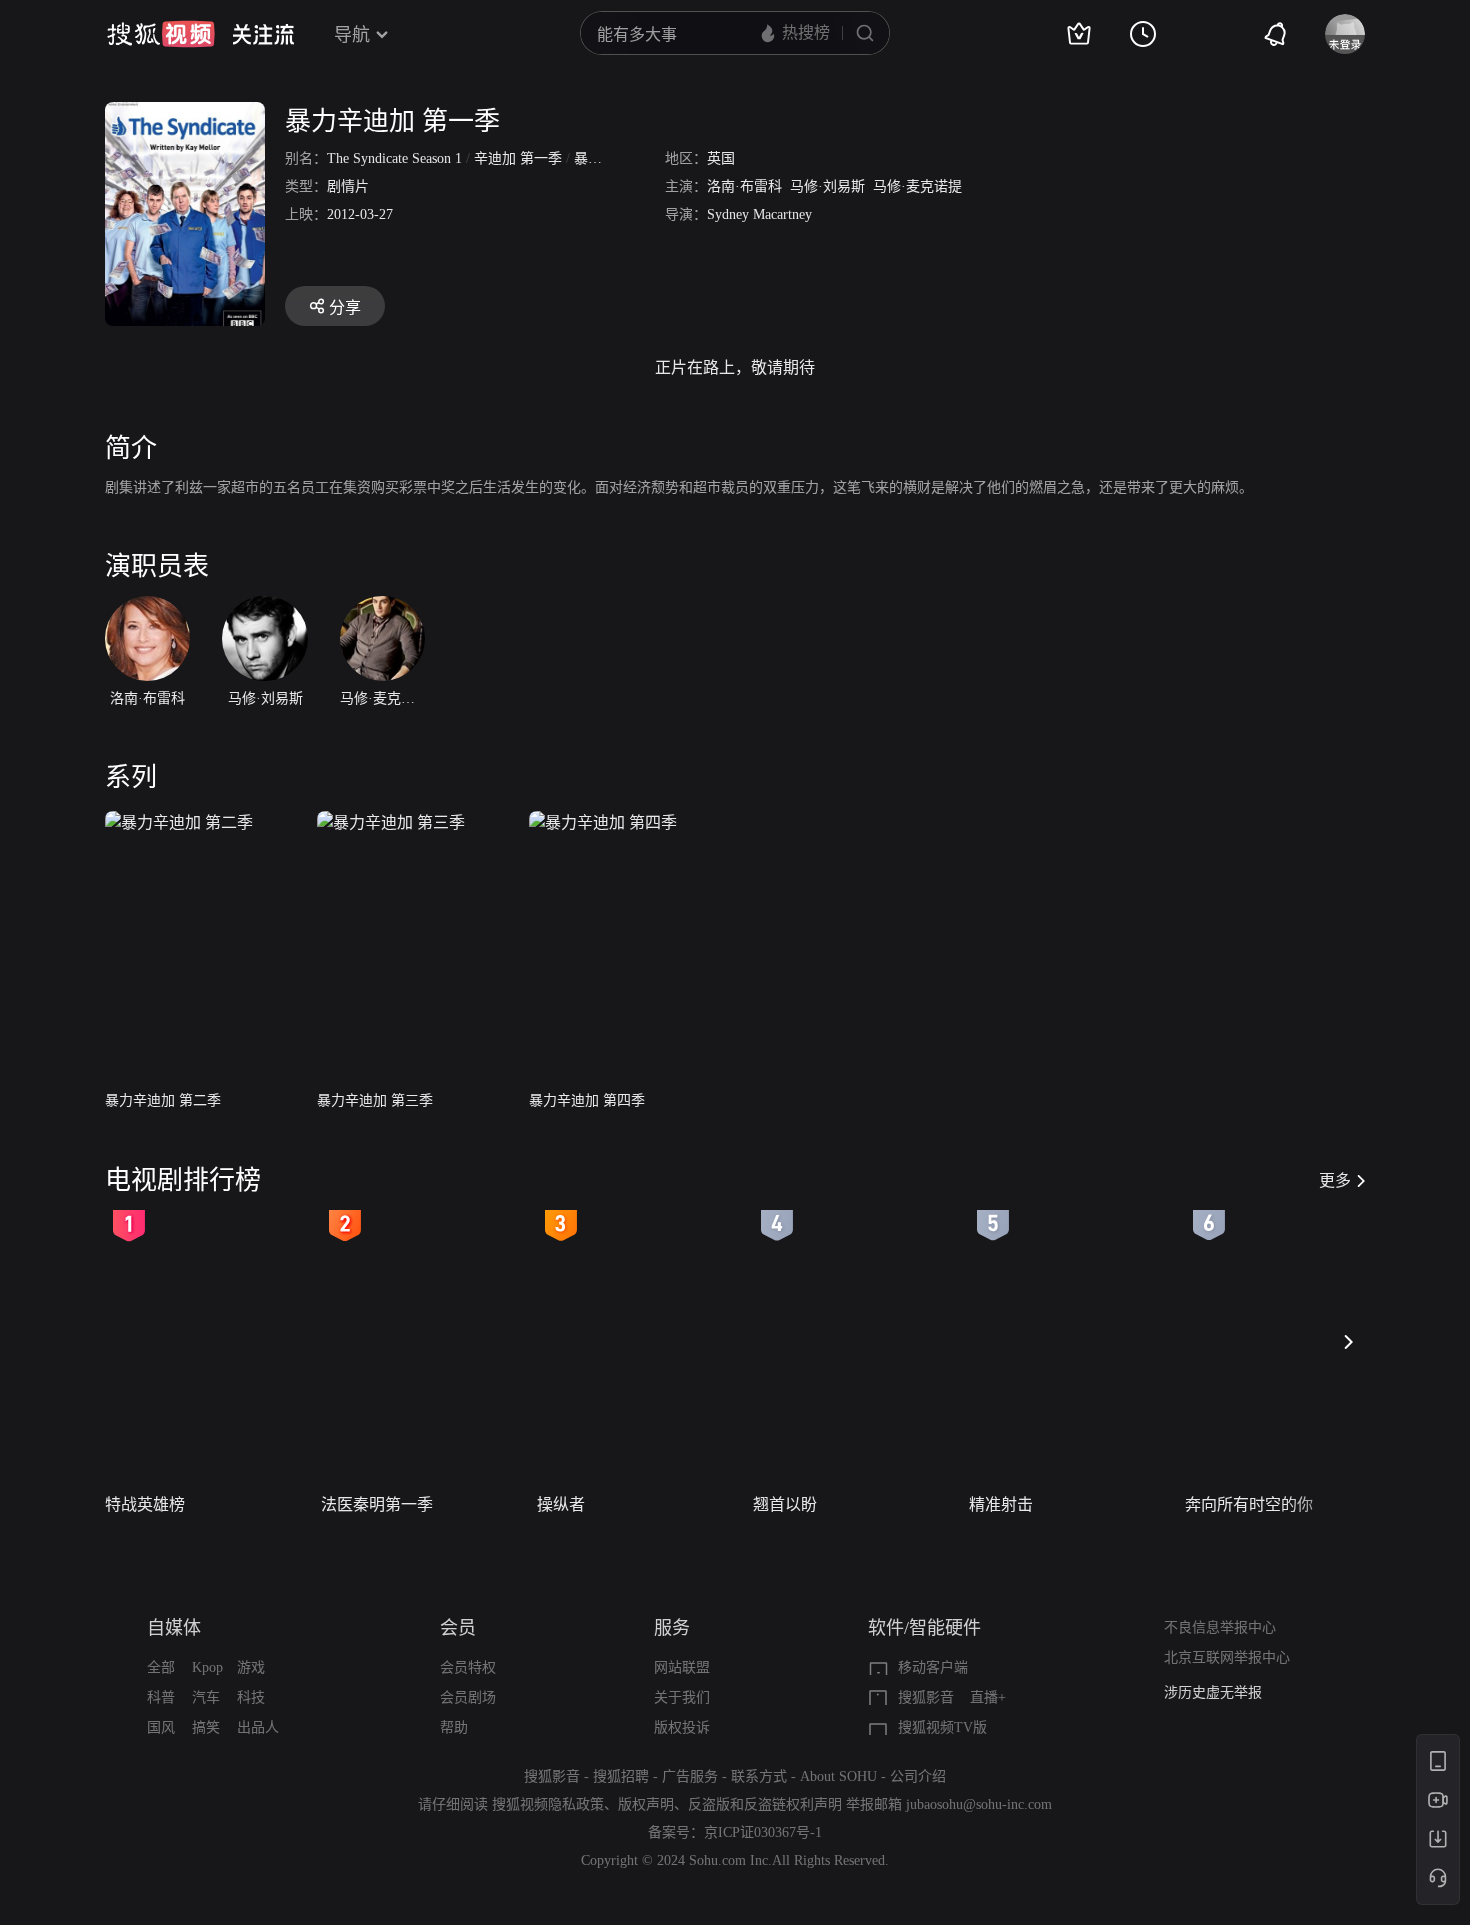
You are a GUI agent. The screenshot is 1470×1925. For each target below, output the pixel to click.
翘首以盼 (785, 1504)
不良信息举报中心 (1220, 1627)
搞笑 (206, 1727)
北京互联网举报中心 (1227, 1657)
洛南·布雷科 (744, 186)
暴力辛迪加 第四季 (587, 1100)
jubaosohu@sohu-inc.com (979, 1804)
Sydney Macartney (759, 214)
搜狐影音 (926, 1697)
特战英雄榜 (145, 1504)
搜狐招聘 (621, 1776)
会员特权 (468, 1667)
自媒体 (174, 1628)
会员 (458, 1628)
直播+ (988, 1697)
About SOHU (838, 1776)
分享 (345, 307)
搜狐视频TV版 (942, 1727)
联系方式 (759, 1776)
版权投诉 (682, 1727)
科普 (161, 1697)
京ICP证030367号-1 (763, 1832)
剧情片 (348, 186)
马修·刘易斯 (827, 186)
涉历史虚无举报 (1213, 1692)
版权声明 (646, 1804)
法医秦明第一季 (377, 1504)
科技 (251, 1697)
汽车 (206, 1697)
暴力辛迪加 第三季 (375, 1100)
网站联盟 (682, 1667)
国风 (161, 1727)
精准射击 (1001, 1504)
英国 (721, 158)
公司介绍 (918, 1776)
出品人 (258, 1727)
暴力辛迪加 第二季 (163, 1100)
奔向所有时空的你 (1249, 1504)
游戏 (251, 1667)
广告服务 (690, 1776)
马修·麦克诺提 (917, 186)
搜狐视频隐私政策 (548, 1804)
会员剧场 (468, 1697)
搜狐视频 (161, 34)
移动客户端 (933, 1667)
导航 (352, 35)
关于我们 (682, 1697)
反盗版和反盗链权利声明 (765, 1804)
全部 (161, 1667)
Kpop (207, 1667)
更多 (1335, 1180)
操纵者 (561, 1504)
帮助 (454, 1727)
